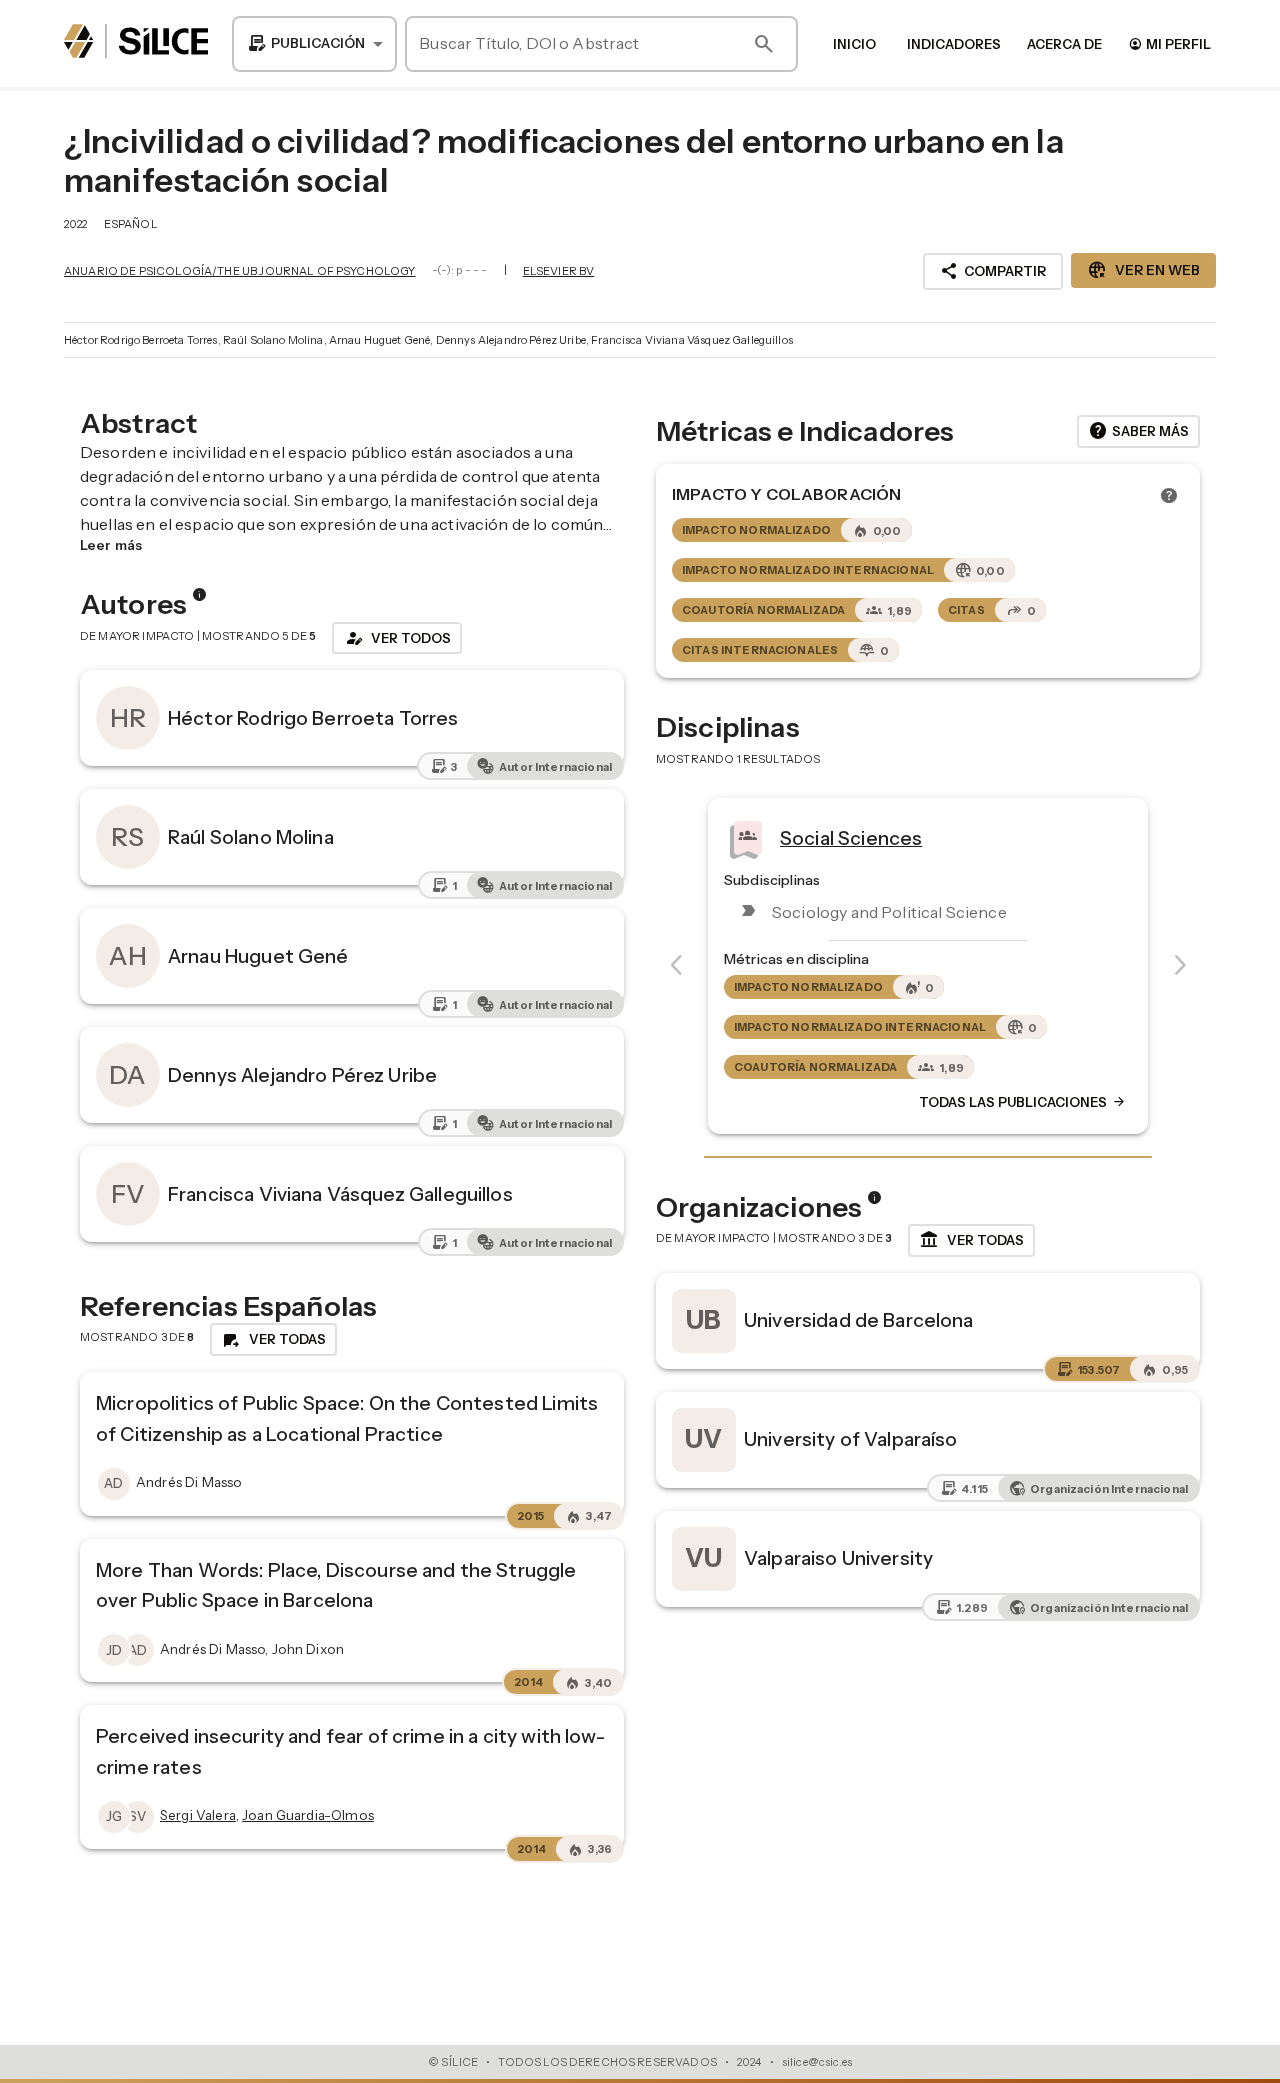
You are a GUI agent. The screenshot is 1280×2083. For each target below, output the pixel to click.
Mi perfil (1169, 43)
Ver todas (971, 1240)
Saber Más (1138, 431)
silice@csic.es (817, 2062)
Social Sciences (851, 838)
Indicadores (954, 44)
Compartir (993, 271)
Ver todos (397, 638)
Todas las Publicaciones (1023, 1102)
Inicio (854, 44)
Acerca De (1064, 44)
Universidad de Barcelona (859, 1320)
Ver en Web (1143, 270)
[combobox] (314, 44)
